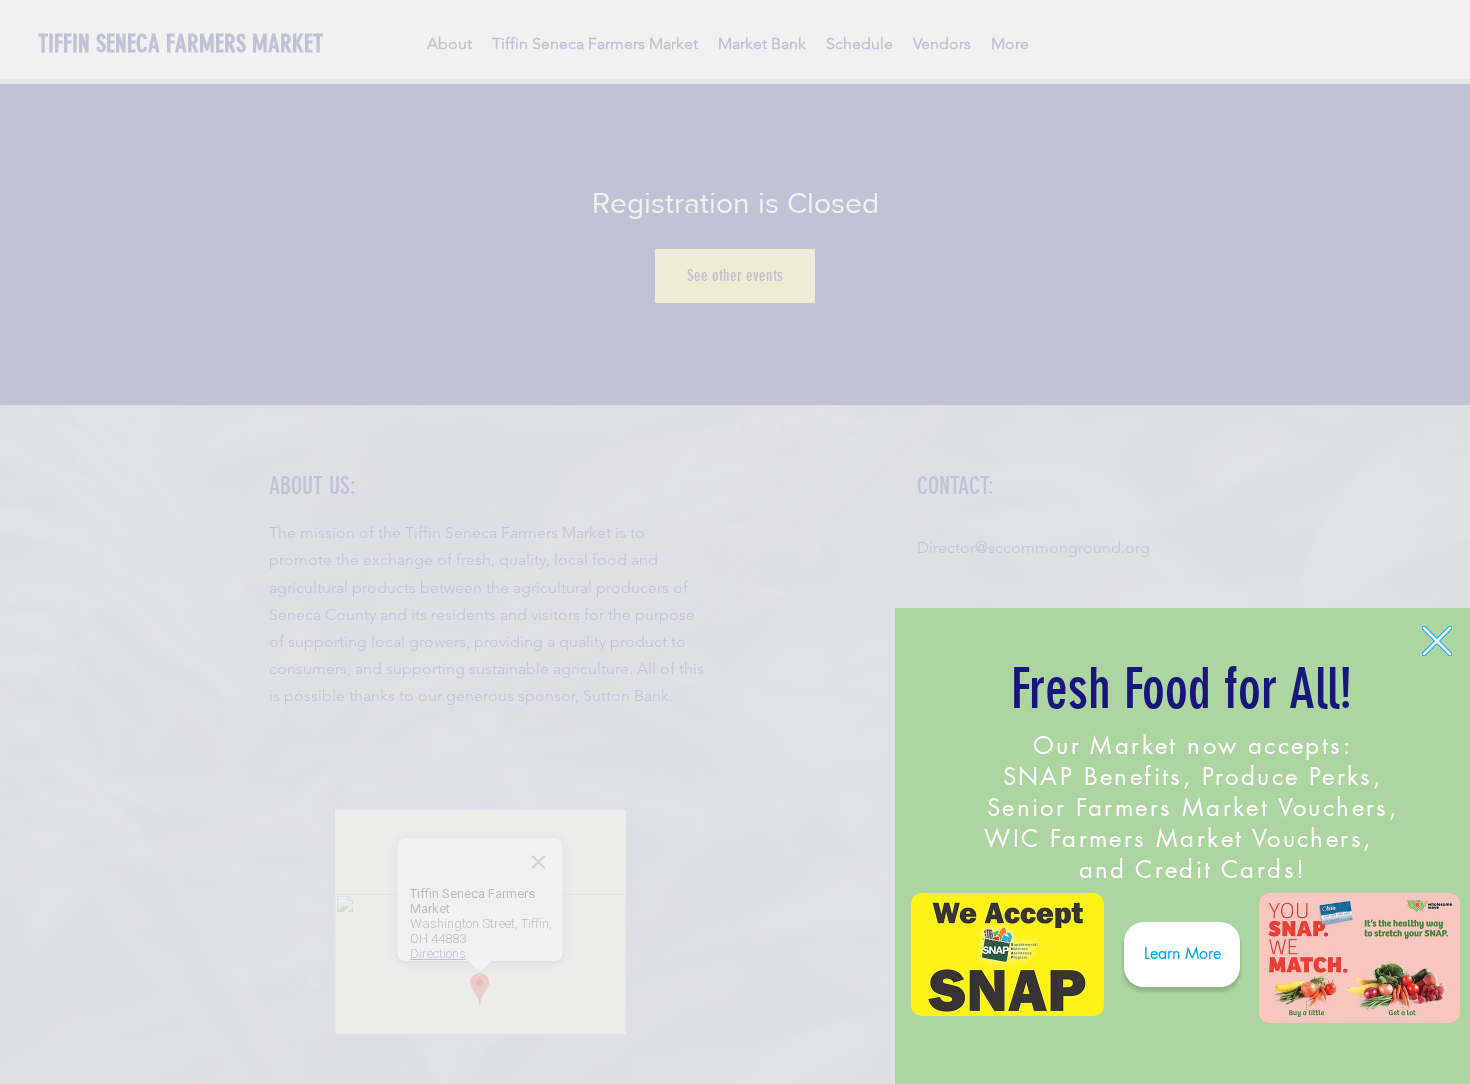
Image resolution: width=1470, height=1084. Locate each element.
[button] (1437, 641)
